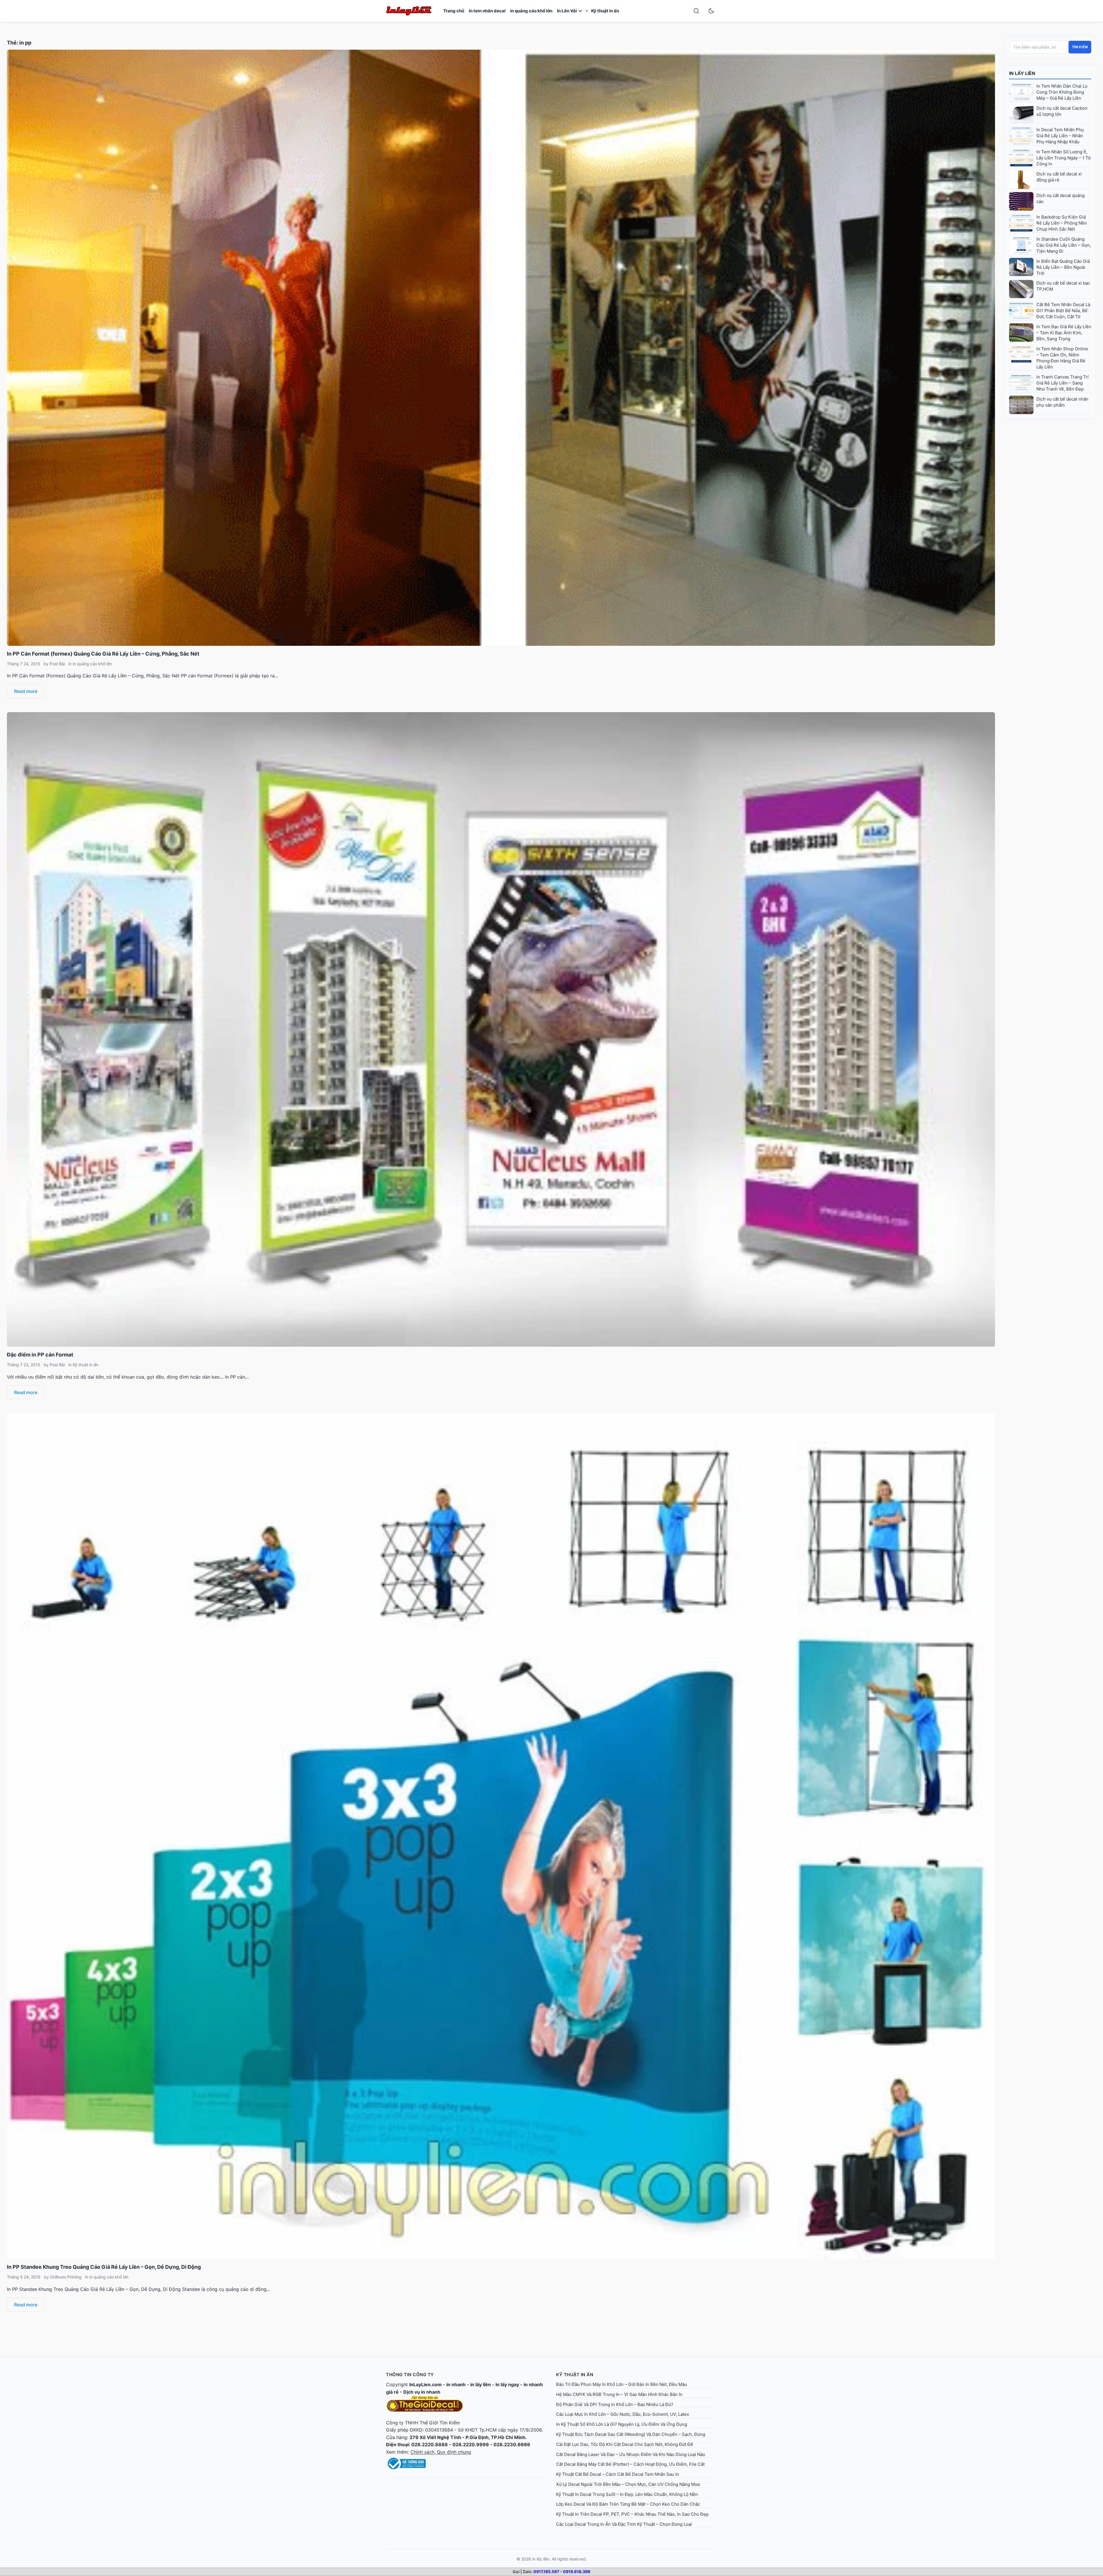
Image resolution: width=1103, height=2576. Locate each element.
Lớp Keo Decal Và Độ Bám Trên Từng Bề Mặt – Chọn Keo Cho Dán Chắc (628, 2504)
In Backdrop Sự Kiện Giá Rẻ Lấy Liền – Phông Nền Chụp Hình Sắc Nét (1062, 223)
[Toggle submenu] (587, 11)
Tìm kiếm (1080, 47)
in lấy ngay (507, 2384)
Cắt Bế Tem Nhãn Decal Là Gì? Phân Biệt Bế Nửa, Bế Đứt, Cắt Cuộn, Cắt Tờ (1063, 311)
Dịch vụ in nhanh (422, 2392)
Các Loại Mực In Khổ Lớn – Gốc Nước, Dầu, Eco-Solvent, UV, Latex (623, 2414)
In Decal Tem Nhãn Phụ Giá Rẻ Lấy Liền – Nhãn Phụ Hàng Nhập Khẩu (1060, 136)
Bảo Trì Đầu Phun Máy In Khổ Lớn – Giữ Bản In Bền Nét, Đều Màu (622, 2384)
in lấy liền (481, 2384)
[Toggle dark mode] (711, 11)
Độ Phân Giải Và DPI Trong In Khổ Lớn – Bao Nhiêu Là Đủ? (615, 2404)
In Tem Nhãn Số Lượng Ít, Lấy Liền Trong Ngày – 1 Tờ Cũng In (1064, 158)
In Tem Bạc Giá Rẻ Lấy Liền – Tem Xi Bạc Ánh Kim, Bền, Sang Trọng (1064, 333)
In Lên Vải (567, 11)
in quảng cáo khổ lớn (531, 11)
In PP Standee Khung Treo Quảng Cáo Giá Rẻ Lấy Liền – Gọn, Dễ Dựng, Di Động (104, 2267)
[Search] (696, 11)
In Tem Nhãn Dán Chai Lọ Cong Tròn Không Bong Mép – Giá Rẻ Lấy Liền (1062, 92)
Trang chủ (454, 11)
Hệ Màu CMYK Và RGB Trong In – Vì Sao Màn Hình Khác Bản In (619, 2394)
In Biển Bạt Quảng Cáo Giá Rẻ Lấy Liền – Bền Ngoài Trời (1063, 267)
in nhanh (456, 2384)
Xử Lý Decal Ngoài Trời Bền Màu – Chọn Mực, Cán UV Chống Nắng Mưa (628, 2484)
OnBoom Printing (66, 2277)
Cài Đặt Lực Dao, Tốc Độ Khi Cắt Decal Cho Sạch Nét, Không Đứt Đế (625, 2444)
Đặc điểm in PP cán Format (40, 1355)
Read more (26, 691)
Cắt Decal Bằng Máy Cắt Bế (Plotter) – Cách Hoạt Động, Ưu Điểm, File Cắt (630, 2464)
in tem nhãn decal (487, 11)
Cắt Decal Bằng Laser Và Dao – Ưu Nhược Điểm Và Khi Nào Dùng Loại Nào (631, 2454)
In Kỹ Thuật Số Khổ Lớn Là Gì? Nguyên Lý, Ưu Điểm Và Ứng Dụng (622, 2424)
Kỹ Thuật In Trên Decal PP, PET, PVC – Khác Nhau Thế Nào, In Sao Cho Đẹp (632, 2514)
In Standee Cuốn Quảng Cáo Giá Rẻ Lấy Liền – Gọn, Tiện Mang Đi (1064, 245)
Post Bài (57, 664)
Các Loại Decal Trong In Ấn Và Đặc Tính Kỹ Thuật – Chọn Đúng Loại (624, 2524)
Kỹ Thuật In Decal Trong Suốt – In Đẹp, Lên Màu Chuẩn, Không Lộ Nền (627, 2494)
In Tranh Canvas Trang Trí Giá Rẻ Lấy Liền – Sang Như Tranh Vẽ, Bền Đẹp (1062, 383)
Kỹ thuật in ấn (605, 11)
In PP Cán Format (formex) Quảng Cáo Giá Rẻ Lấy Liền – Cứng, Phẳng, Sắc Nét (103, 654)
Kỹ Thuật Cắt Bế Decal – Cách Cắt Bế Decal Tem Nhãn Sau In (618, 2474)
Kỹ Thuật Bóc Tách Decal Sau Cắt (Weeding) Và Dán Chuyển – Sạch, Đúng (631, 2434)
